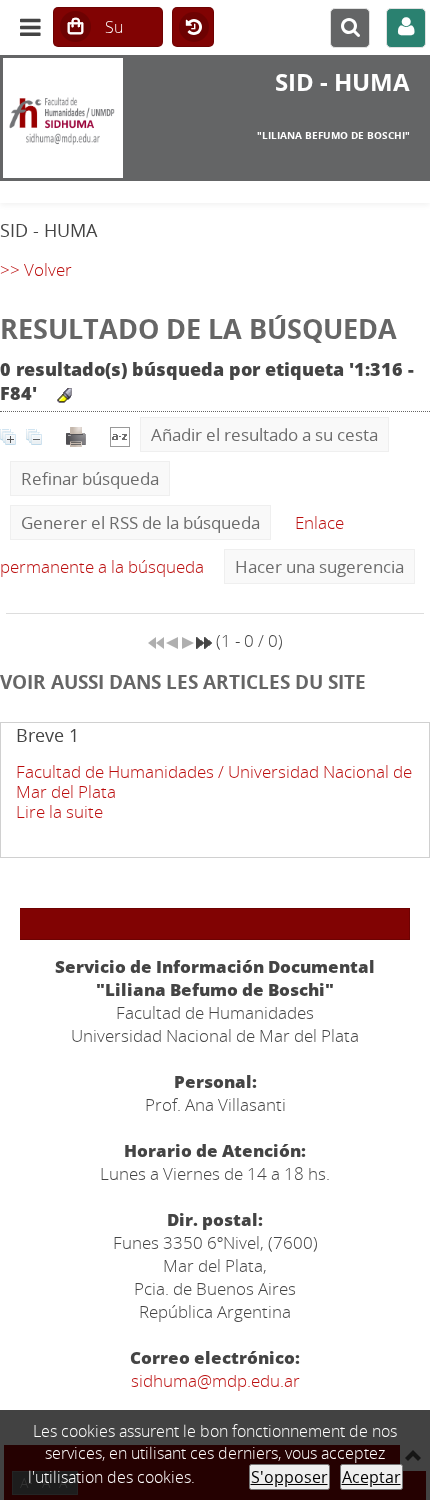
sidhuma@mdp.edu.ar (215, 1380)
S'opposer (289, 1477)
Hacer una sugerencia (319, 566)
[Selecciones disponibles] (120, 434)
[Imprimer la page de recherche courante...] (76, 434)
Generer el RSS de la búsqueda (140, 522)
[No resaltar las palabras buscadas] (64, 395)
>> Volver (36, 269)
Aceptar (371, 1477)
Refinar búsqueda (90, 478)
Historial (193, 28)
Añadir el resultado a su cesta (264, 434)
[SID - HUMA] (71, 118)
